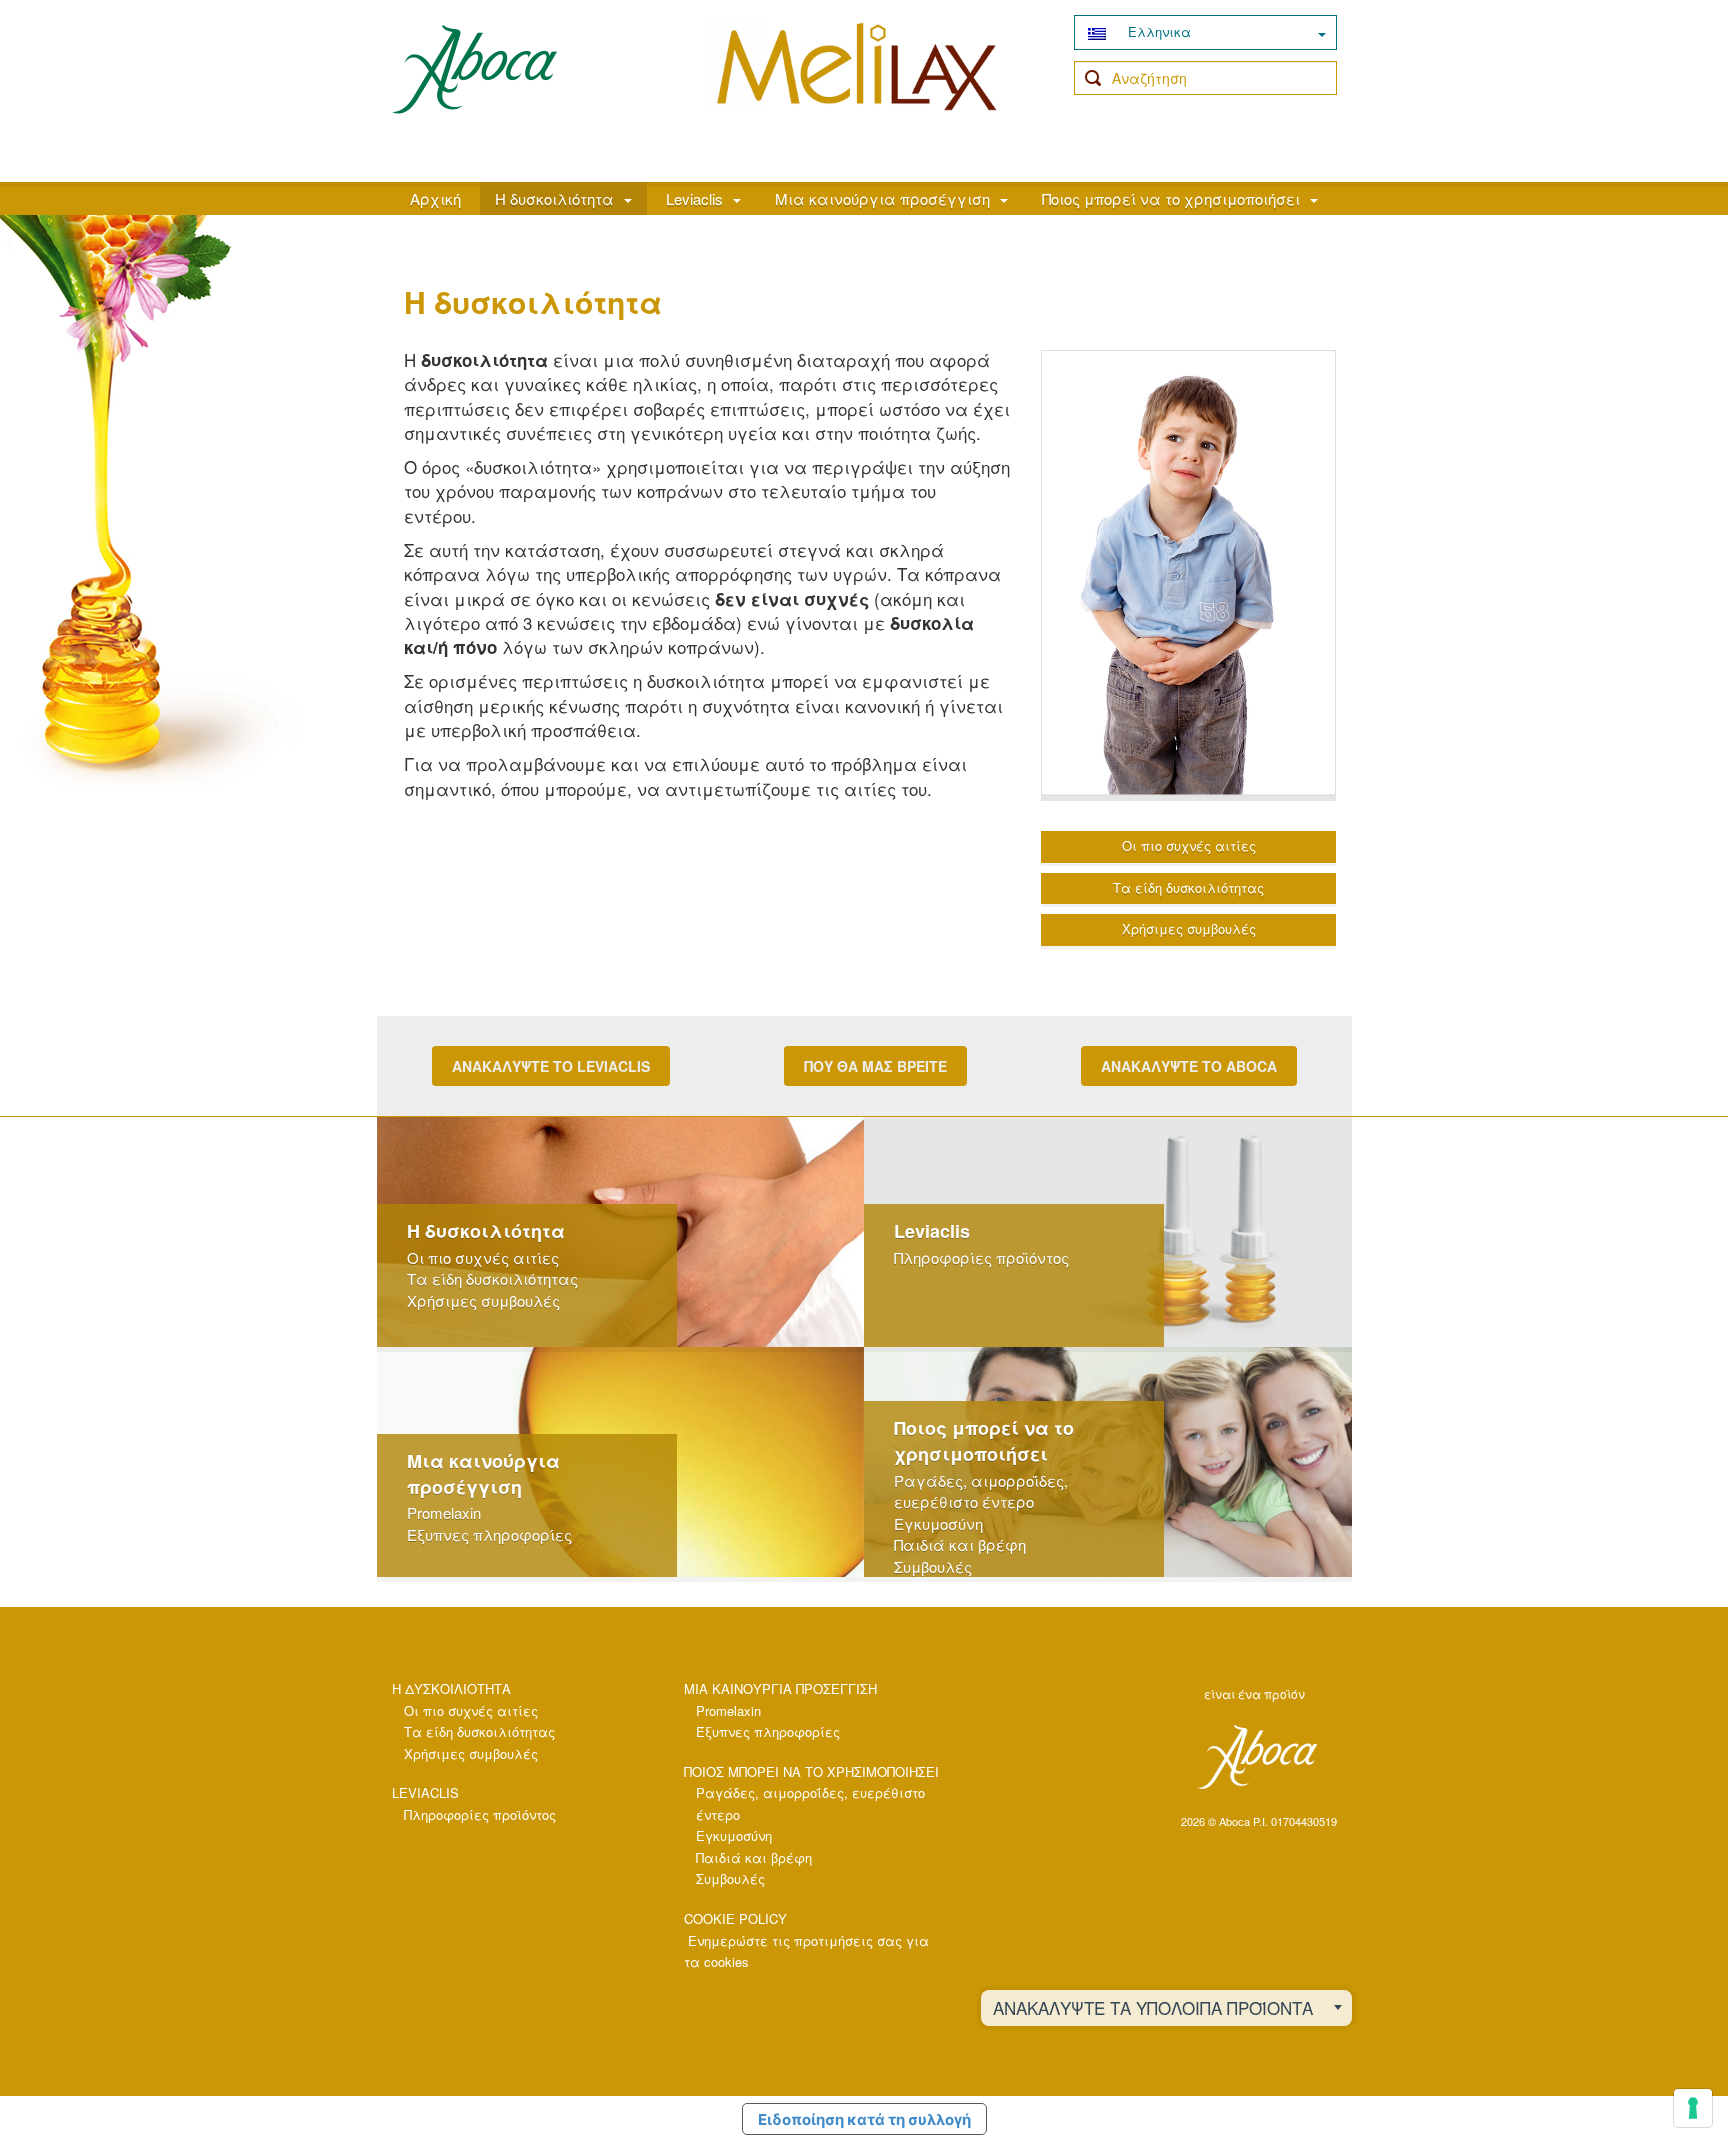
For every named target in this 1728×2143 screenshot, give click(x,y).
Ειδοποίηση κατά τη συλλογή (864, 2119)
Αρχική (435, 198)
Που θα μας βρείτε (875, 1066)
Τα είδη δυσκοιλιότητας (1188, 887)
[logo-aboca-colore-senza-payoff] (474, 68)
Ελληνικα (1157, 31)
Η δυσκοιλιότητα (554, 198)
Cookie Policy (735, 1918)
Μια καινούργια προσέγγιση (882, 198)
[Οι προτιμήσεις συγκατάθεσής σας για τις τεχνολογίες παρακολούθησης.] (1693, 2108)
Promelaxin (444, 1512)
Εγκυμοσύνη (938, 1523)
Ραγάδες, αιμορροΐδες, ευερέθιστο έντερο (981, 1491)
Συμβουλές (933, 1566)
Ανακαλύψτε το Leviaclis (551, 1066)
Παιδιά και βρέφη (960, 1544)
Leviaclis (694, 198)
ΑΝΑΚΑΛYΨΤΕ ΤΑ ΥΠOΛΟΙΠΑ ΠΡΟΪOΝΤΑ (1153, 2007)
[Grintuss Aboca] (857, 87)
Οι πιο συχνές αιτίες (1189, 845)
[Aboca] (1256, 1757)
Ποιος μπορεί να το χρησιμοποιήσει (1171, 198)
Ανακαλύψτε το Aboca (1189, 1066)
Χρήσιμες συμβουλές (1189, 928)
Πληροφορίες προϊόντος (981, 1257)
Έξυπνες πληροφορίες (489, 1534)
